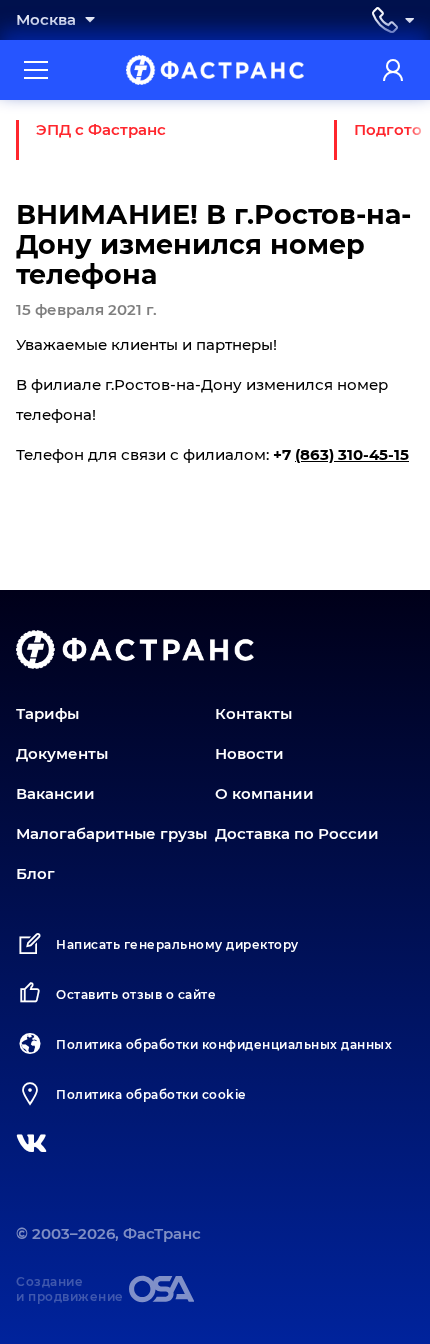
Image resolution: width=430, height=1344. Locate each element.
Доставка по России (297, 833)
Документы (62, 753)
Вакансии (55, 793)
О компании (264, 793)
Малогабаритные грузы (111, 833)
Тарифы (47, 713)
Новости (249, 753)
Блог (35, 873)
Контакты (253, 713)
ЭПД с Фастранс (101, 129)
